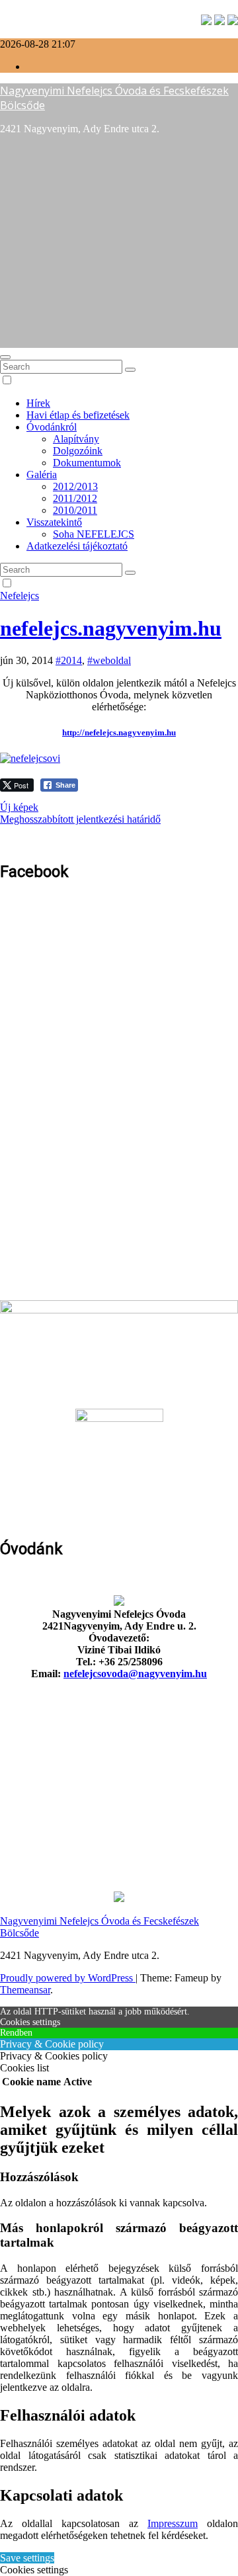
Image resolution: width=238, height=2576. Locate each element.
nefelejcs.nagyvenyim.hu (111, 628)
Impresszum (173, 2523)
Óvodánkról (52, 427)
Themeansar (25, 1990)
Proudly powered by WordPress (68, 1978)
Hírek (38, 403)
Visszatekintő (54, 522)
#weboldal (109, 660)
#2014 (69, 660)
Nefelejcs (20, 596)
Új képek (19, 807)
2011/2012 (75, 498)
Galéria (42, 475)
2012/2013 (75, 486)
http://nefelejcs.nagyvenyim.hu (119, 732)
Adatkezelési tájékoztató (77, 546)
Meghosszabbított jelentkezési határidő (80, 819)
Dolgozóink (78, 451)
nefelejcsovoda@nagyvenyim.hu (135, 1674)
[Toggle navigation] (5, 357)
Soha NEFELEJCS (94, 534)
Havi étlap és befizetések (78, 415)
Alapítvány (76, 439)
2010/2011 (75, 510)
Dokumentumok (87, 463)
